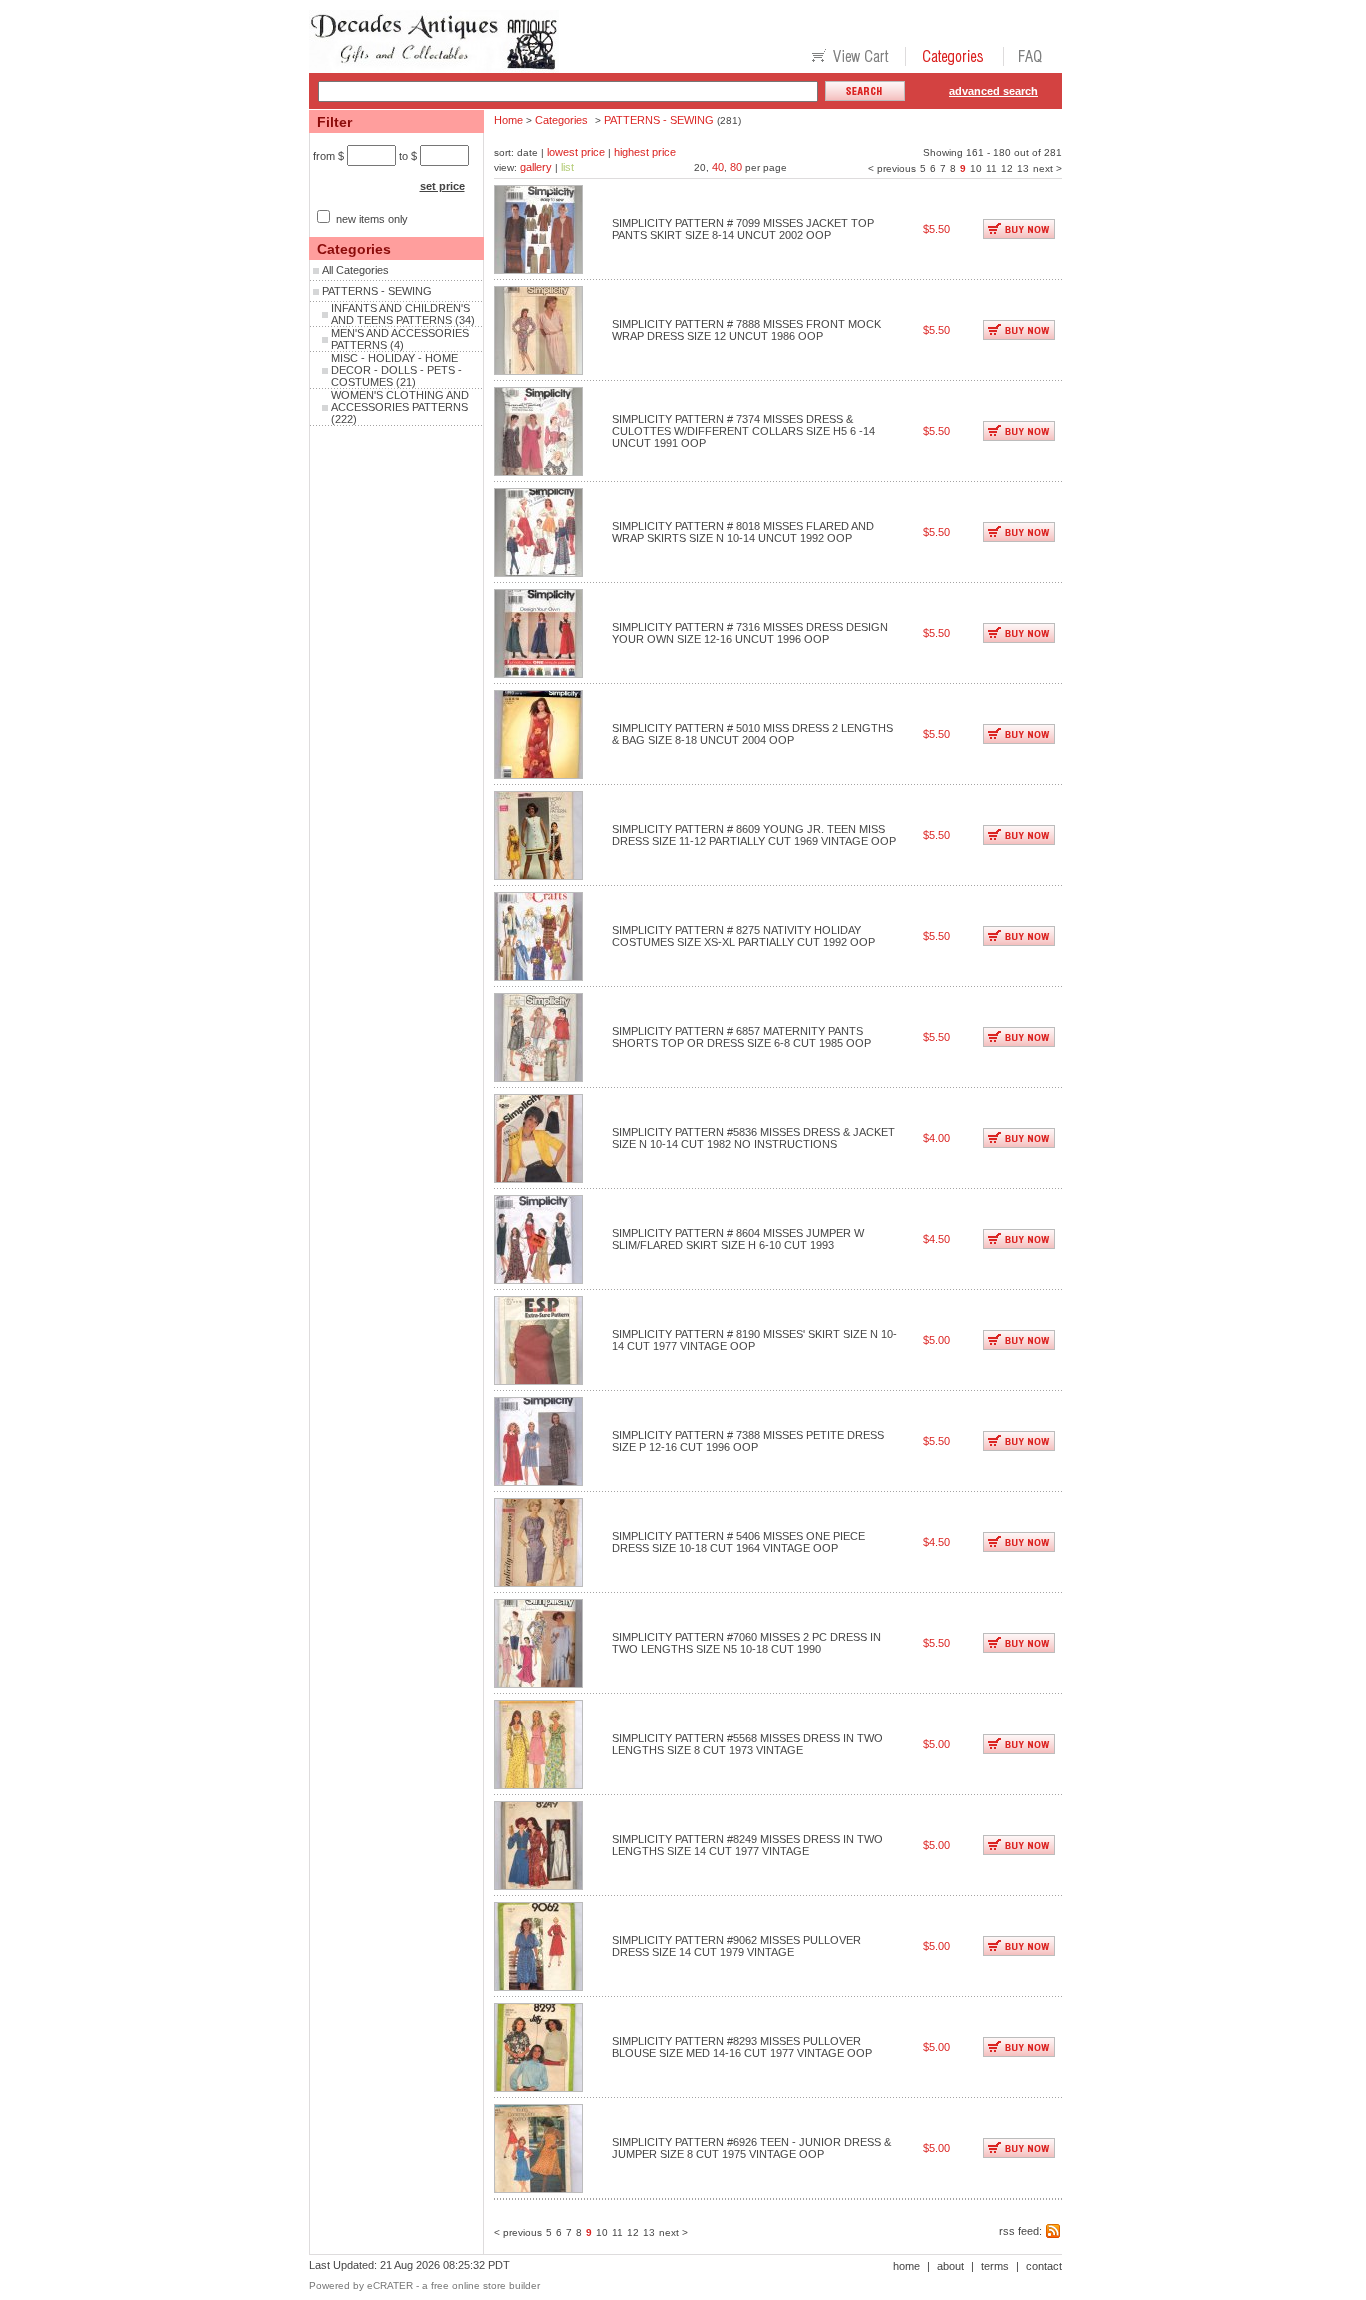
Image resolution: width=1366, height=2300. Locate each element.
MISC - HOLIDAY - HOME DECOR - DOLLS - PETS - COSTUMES (396, 370)
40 (718, 167)
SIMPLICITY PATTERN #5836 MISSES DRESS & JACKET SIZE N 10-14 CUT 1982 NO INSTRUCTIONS (753, 1138)
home (906, 2266)
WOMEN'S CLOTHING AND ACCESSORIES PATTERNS (400, 401)
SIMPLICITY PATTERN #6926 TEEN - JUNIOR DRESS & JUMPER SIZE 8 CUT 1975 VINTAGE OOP (751, 2148)
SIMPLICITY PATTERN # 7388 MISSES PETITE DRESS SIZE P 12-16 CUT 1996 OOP (748, 1441)
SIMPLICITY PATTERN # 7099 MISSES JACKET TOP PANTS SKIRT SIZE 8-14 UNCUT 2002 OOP (743, 229)
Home (508, 120)
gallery (536, 167)
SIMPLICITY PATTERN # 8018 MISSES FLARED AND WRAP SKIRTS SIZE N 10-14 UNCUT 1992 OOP (743, 532)
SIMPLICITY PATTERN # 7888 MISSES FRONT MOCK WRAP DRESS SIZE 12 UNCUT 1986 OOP (746, 330)
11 (991, 168)
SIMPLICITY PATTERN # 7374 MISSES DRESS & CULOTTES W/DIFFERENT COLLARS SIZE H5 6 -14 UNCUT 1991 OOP (743, 431)
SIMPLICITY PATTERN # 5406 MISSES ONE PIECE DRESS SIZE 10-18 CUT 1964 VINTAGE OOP (738, 1542)
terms (995, 2266)
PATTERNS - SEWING (377, 291)
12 (1007, 168)
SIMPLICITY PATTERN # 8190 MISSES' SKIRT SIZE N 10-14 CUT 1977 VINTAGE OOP (754, 1340)
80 (736, 167)
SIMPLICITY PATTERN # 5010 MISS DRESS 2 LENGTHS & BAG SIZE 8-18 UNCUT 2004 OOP (752, 734)
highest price (645, 152)
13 (1023, 168)
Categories (561, 120)
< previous (892, 168)
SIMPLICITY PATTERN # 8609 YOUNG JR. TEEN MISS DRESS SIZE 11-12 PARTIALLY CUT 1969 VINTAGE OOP (754, 835)
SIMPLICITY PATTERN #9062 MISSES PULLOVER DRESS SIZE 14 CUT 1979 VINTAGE (736, 1946)
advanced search (993, 91)
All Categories (355, 270)
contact (1044, 2266)
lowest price (576, 152)
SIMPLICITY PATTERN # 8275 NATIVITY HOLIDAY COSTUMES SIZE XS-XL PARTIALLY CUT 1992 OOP (743, 936)
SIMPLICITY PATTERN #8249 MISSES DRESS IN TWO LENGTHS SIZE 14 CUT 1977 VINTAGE (747, 1845)
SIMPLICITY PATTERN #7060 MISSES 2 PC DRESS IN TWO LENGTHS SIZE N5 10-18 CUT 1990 (746, 1643)
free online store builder (485, 2285)
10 (976, 168)
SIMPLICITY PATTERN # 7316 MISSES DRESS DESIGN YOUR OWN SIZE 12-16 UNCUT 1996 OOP (750, 633)
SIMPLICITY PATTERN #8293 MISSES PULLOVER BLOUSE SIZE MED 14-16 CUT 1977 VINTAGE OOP (742, 2047)
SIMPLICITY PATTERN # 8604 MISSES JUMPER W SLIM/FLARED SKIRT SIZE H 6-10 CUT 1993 (738, 1239)
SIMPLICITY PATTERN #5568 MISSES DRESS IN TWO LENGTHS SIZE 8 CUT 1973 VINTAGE (747, 1744)
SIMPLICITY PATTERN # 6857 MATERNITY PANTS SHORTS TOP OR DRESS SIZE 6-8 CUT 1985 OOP (741, 1037)
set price (442, 186)
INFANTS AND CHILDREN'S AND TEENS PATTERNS (400, 314)
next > (1047, 168)
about (950, 2266)
